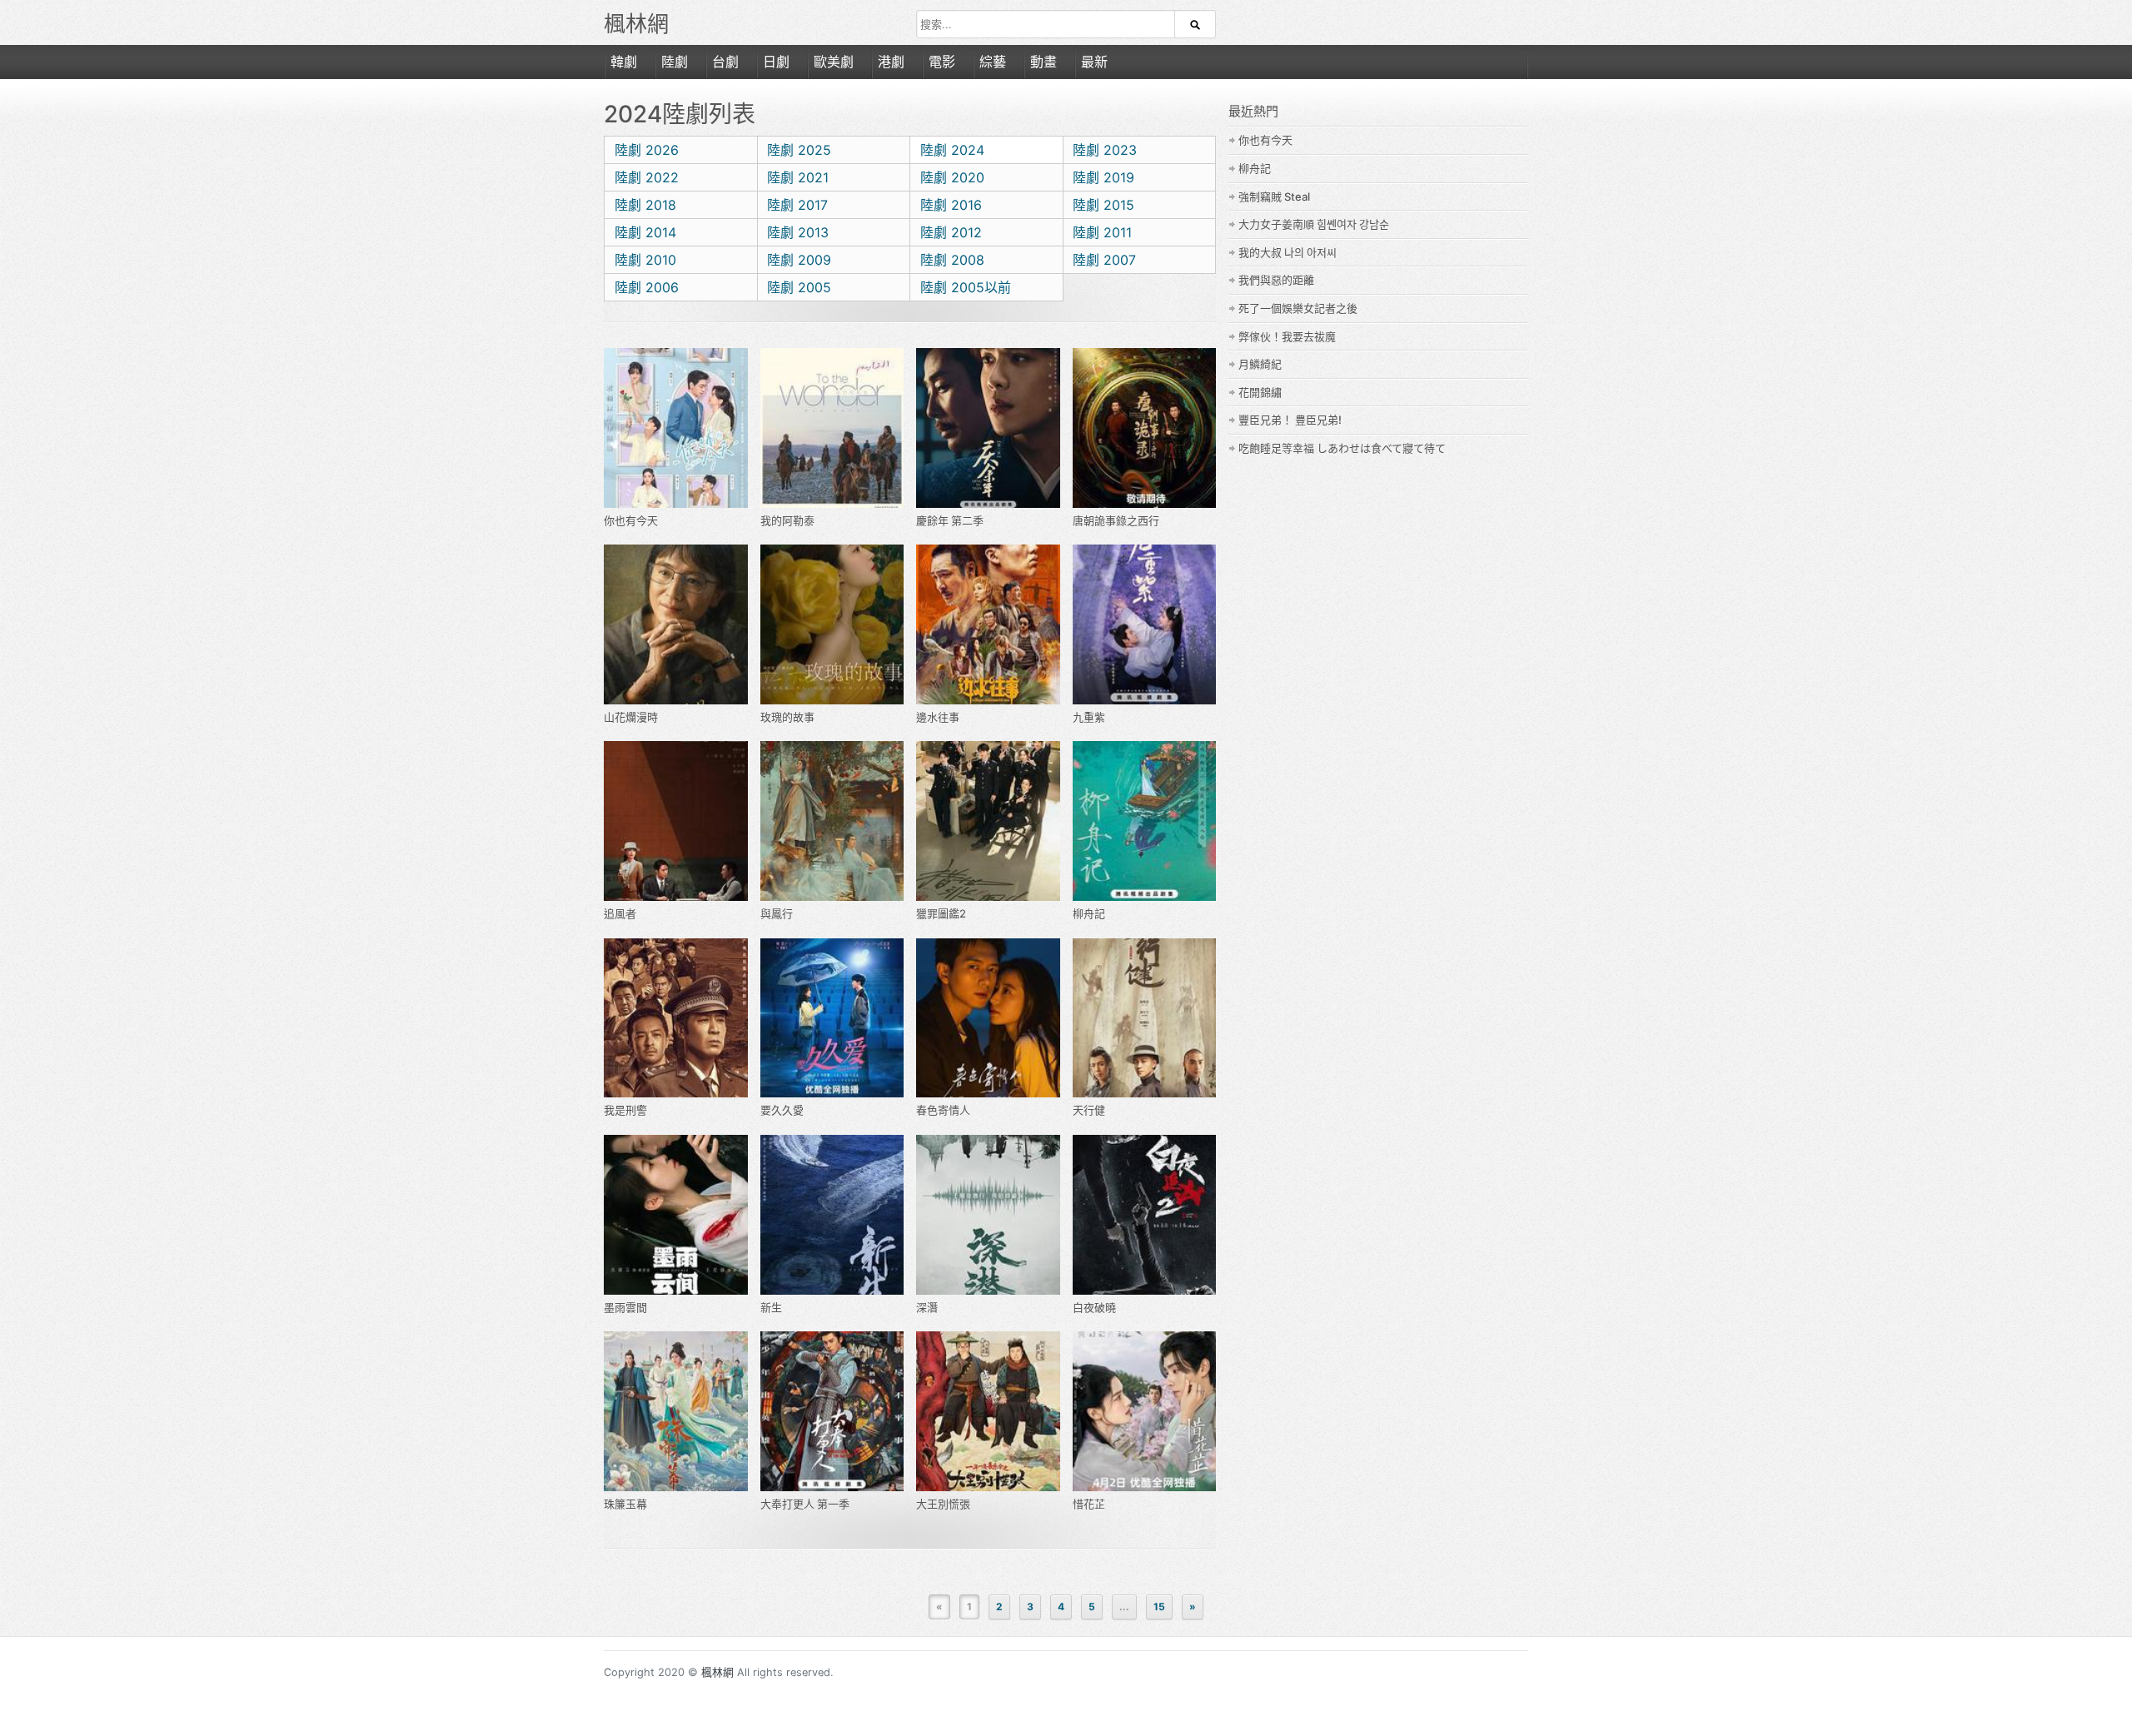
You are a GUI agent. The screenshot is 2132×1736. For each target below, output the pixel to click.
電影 (942, 62)
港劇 (891, 62)
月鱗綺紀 (1260, 364)
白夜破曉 (1094, 1307)
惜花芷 (1089, 1504)
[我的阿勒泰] (832, 428)
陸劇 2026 (647, 150)
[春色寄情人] (988, 1018)
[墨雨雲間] (676, 1215)
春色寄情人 (943, 1110)
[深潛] (988, 1215)
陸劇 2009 (799, 260)
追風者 (620, 913)
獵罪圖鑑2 (941, 913)
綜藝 (993, 62)
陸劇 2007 (1104, 260)
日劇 (776, 62)
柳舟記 (1089, 913)
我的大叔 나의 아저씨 (1288, 252)
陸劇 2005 (799, 287)
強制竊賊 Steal (1274, 196)
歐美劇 (834, 62)
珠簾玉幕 (625, 1504)
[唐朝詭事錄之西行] (1145, 428)
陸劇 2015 (1103, 205)
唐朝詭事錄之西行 (1116, 520)
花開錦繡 (1260, 392)
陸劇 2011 (1102, 232)
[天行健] (1145, 1018)
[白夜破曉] (1145, 1215)
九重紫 (1089, 717)
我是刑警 (625, 1110)
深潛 (927, 1307)
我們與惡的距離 (1276, 280)
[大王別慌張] (988, 1411)
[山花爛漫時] (676, 624)
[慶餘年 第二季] (988, 428)
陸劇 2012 (951, 232)
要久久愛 (782, 1110)
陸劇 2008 (952, 260)
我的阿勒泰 (787, 520)
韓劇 (624, 62)
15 (1159, 1607)
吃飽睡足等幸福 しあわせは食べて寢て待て (1342, 448)
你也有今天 (631, 520)
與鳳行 (777, 913)
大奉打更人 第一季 (805, 1504)
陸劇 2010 (645, 260)
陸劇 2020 (952, 177)
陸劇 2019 (1103, 177)
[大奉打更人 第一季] (832, 1411)
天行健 (1089, 1110)
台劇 (725, 62)
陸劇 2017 (797, 205)
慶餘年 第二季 (950, 520)
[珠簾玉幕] (676, 1411)
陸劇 (675, 62)
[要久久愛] (832, 1018)
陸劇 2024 (952, 150)
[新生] (832, 1215)
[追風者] (676, 821)
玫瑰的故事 (787, 717)
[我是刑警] (676, 1018)
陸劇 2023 (1105, 150)
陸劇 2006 (647, 287)
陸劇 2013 (798, 232)
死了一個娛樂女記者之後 (1298, 308)
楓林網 (636, 24)
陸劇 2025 (799, 150)
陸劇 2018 (645, 205)
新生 (771, 1307)
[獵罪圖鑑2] (988, 821)
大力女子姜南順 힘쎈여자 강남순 (1314, 224)
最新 (1094, 62)
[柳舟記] (1145, 821)
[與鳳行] (832, 821)
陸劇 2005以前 (966, 287)
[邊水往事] (988, 624)
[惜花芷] (1145, 1411)
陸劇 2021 (798, 177)
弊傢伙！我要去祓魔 (1287, 336)
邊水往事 (938, 717)
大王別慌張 (943, 1504)
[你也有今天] (676, 428)
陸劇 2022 (647, 177)
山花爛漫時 (631, 717)
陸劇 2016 (951, 205)
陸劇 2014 (645, 232)
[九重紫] (1145, 624)
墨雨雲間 (625, 1307)
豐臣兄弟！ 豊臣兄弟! (1290, 420)
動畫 (1044, 62)
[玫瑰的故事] (832, 624)
